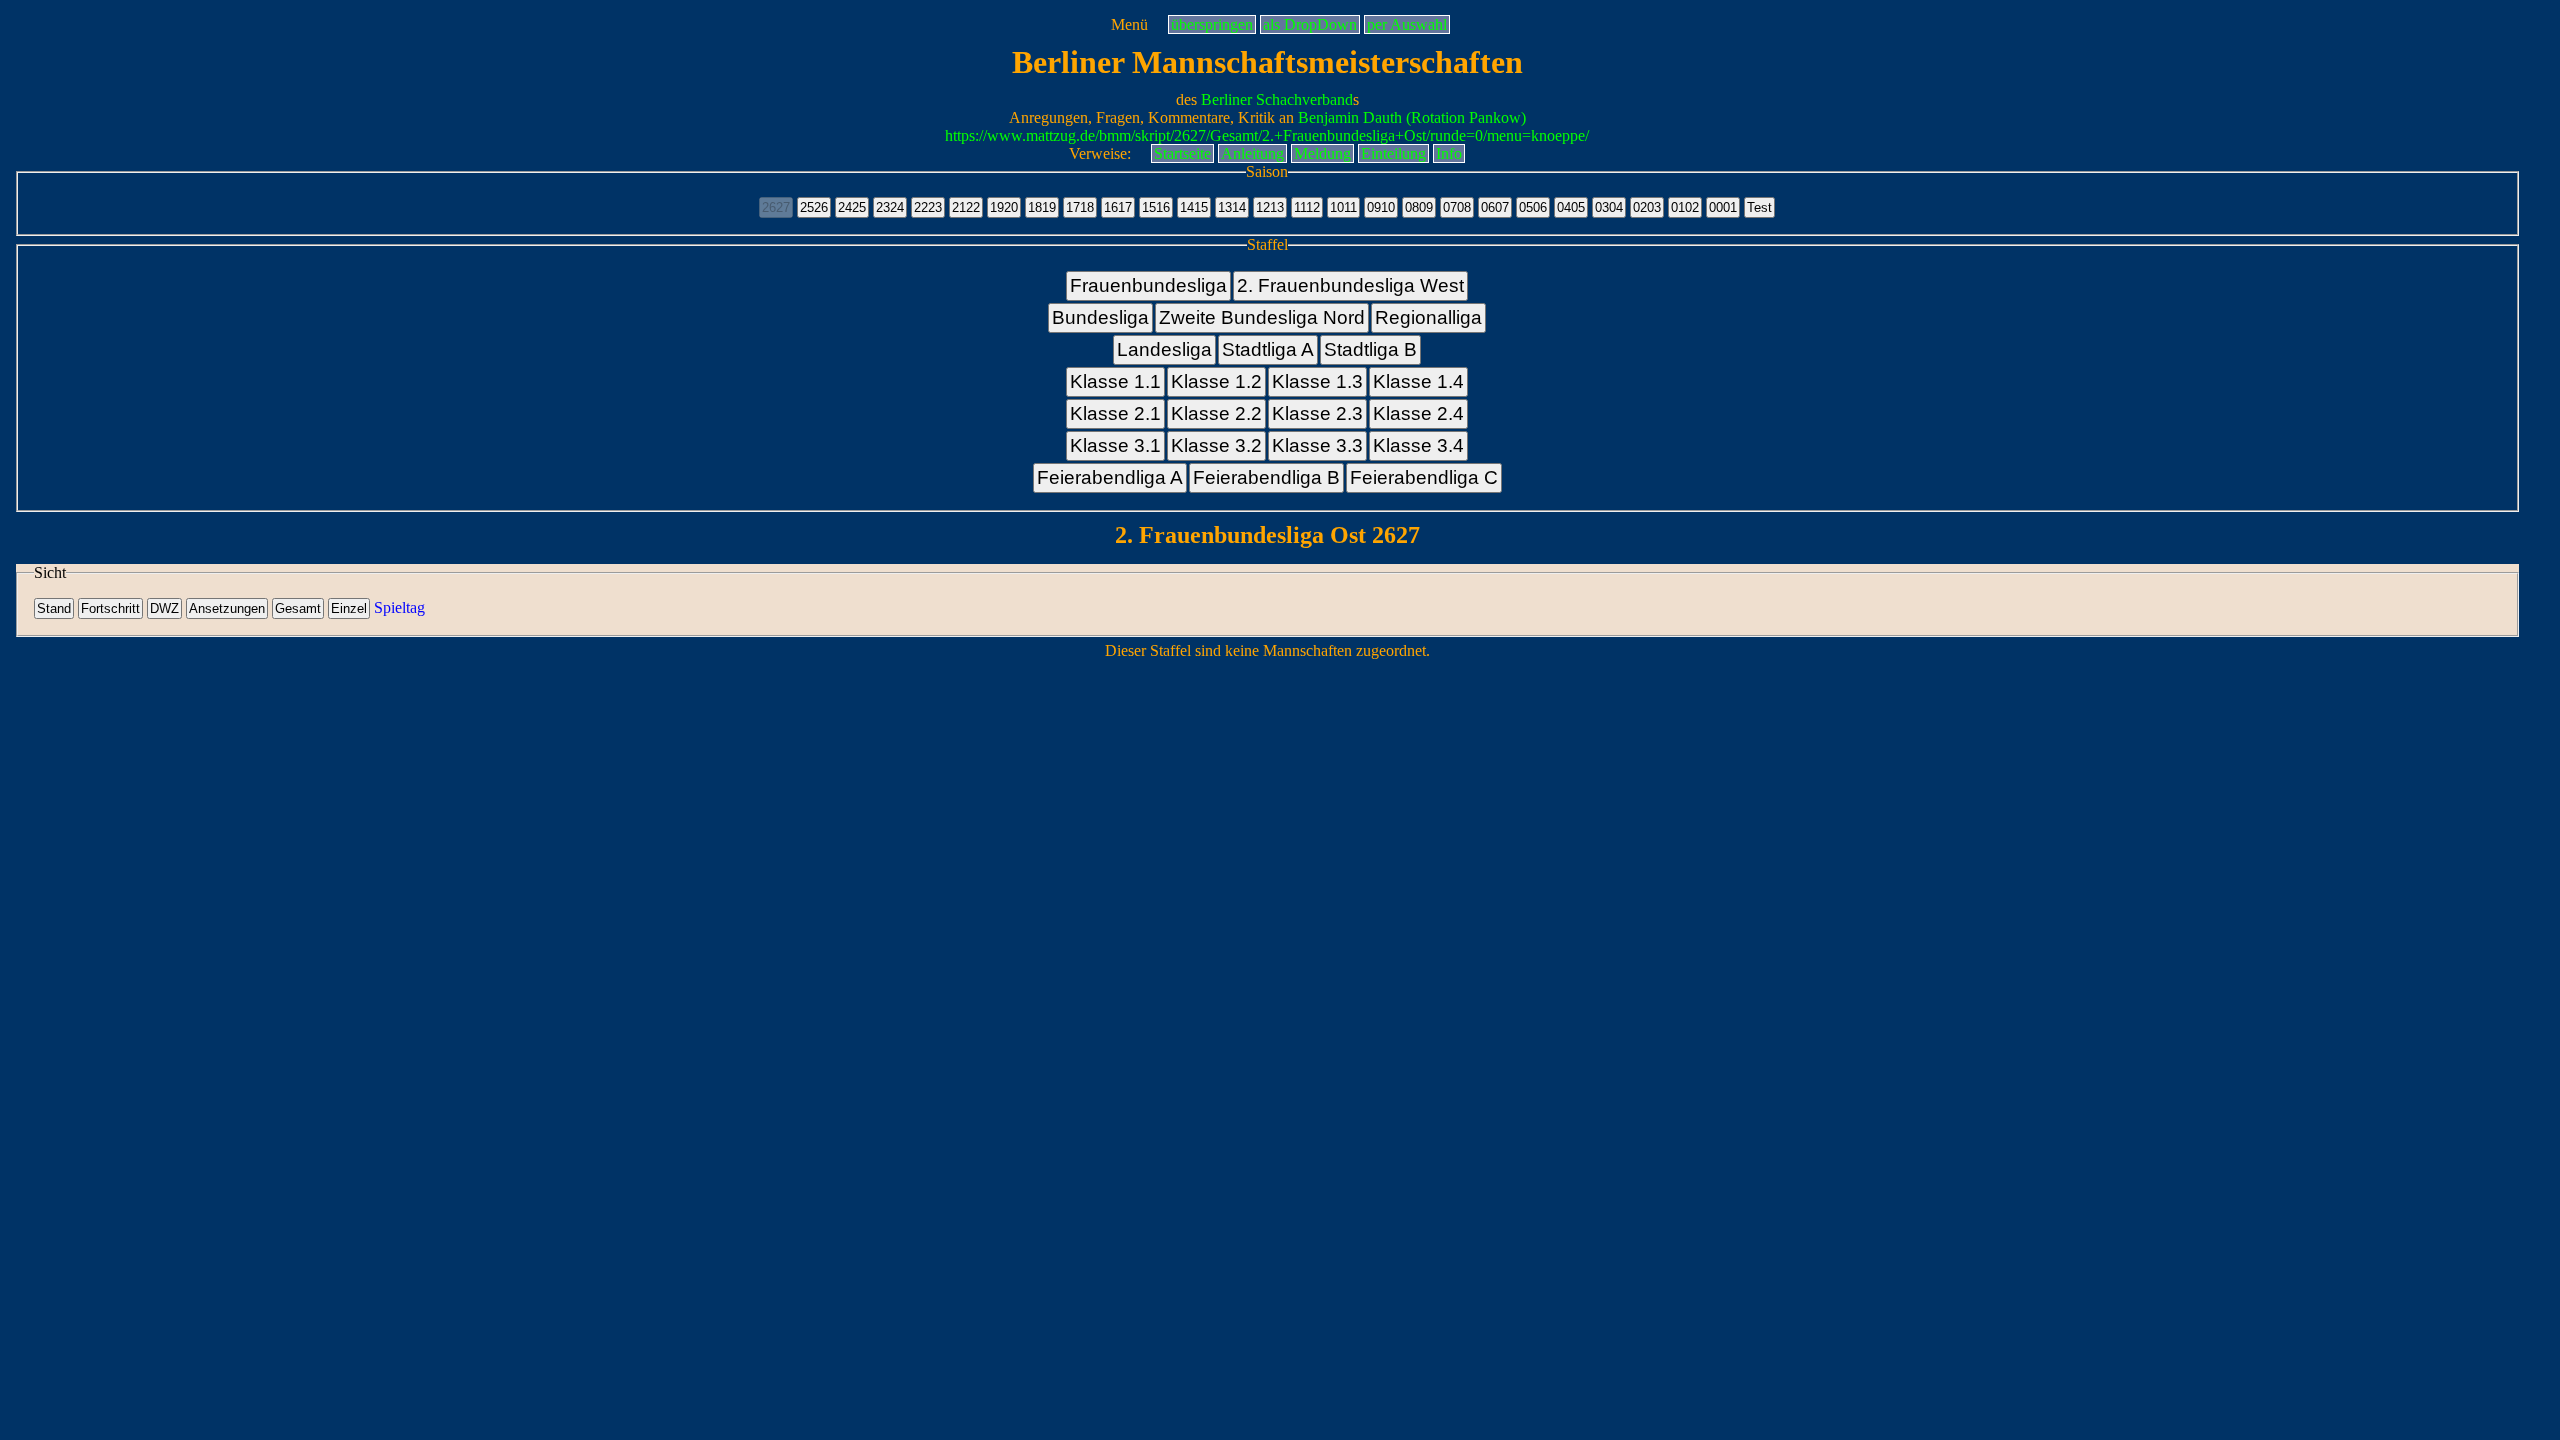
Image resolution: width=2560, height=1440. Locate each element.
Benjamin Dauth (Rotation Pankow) (1412, 117)
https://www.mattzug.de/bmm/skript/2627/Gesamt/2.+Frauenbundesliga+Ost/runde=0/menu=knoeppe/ (1267, 135)
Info (1449, 153)
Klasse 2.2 (1216, 413)
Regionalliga (1428, 317)
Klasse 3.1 (1115, 445)
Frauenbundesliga (1148, 285)
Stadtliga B (1370, 349)
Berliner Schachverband (1277, 99)
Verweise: (1100, 153)
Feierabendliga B (1266, 477)
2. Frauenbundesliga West (1350, 285)
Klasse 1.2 (1216, 381)
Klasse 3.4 (1418, 445)
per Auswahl (1407, 24)
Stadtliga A (1268, 349)
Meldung (1322, 153)
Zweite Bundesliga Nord (1262, 317)
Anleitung (1252, 153)
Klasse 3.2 (1216, 445)
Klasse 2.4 (1418, 413)
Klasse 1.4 (1418, 381)
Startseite (1182, 153)
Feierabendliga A (1110, 477)
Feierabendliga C (1424, 477)
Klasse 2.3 (1317, 413)
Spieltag (399, 607)
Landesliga (1164, 349)
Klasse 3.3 (1317, 445)
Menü (1129, 24)
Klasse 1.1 (1115, 381)
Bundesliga (1100, 317)
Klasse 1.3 (1317, 381)
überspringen (1212, 24)
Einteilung (1393, 153)
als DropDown (1310, 24)
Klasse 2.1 (1115, 413)
